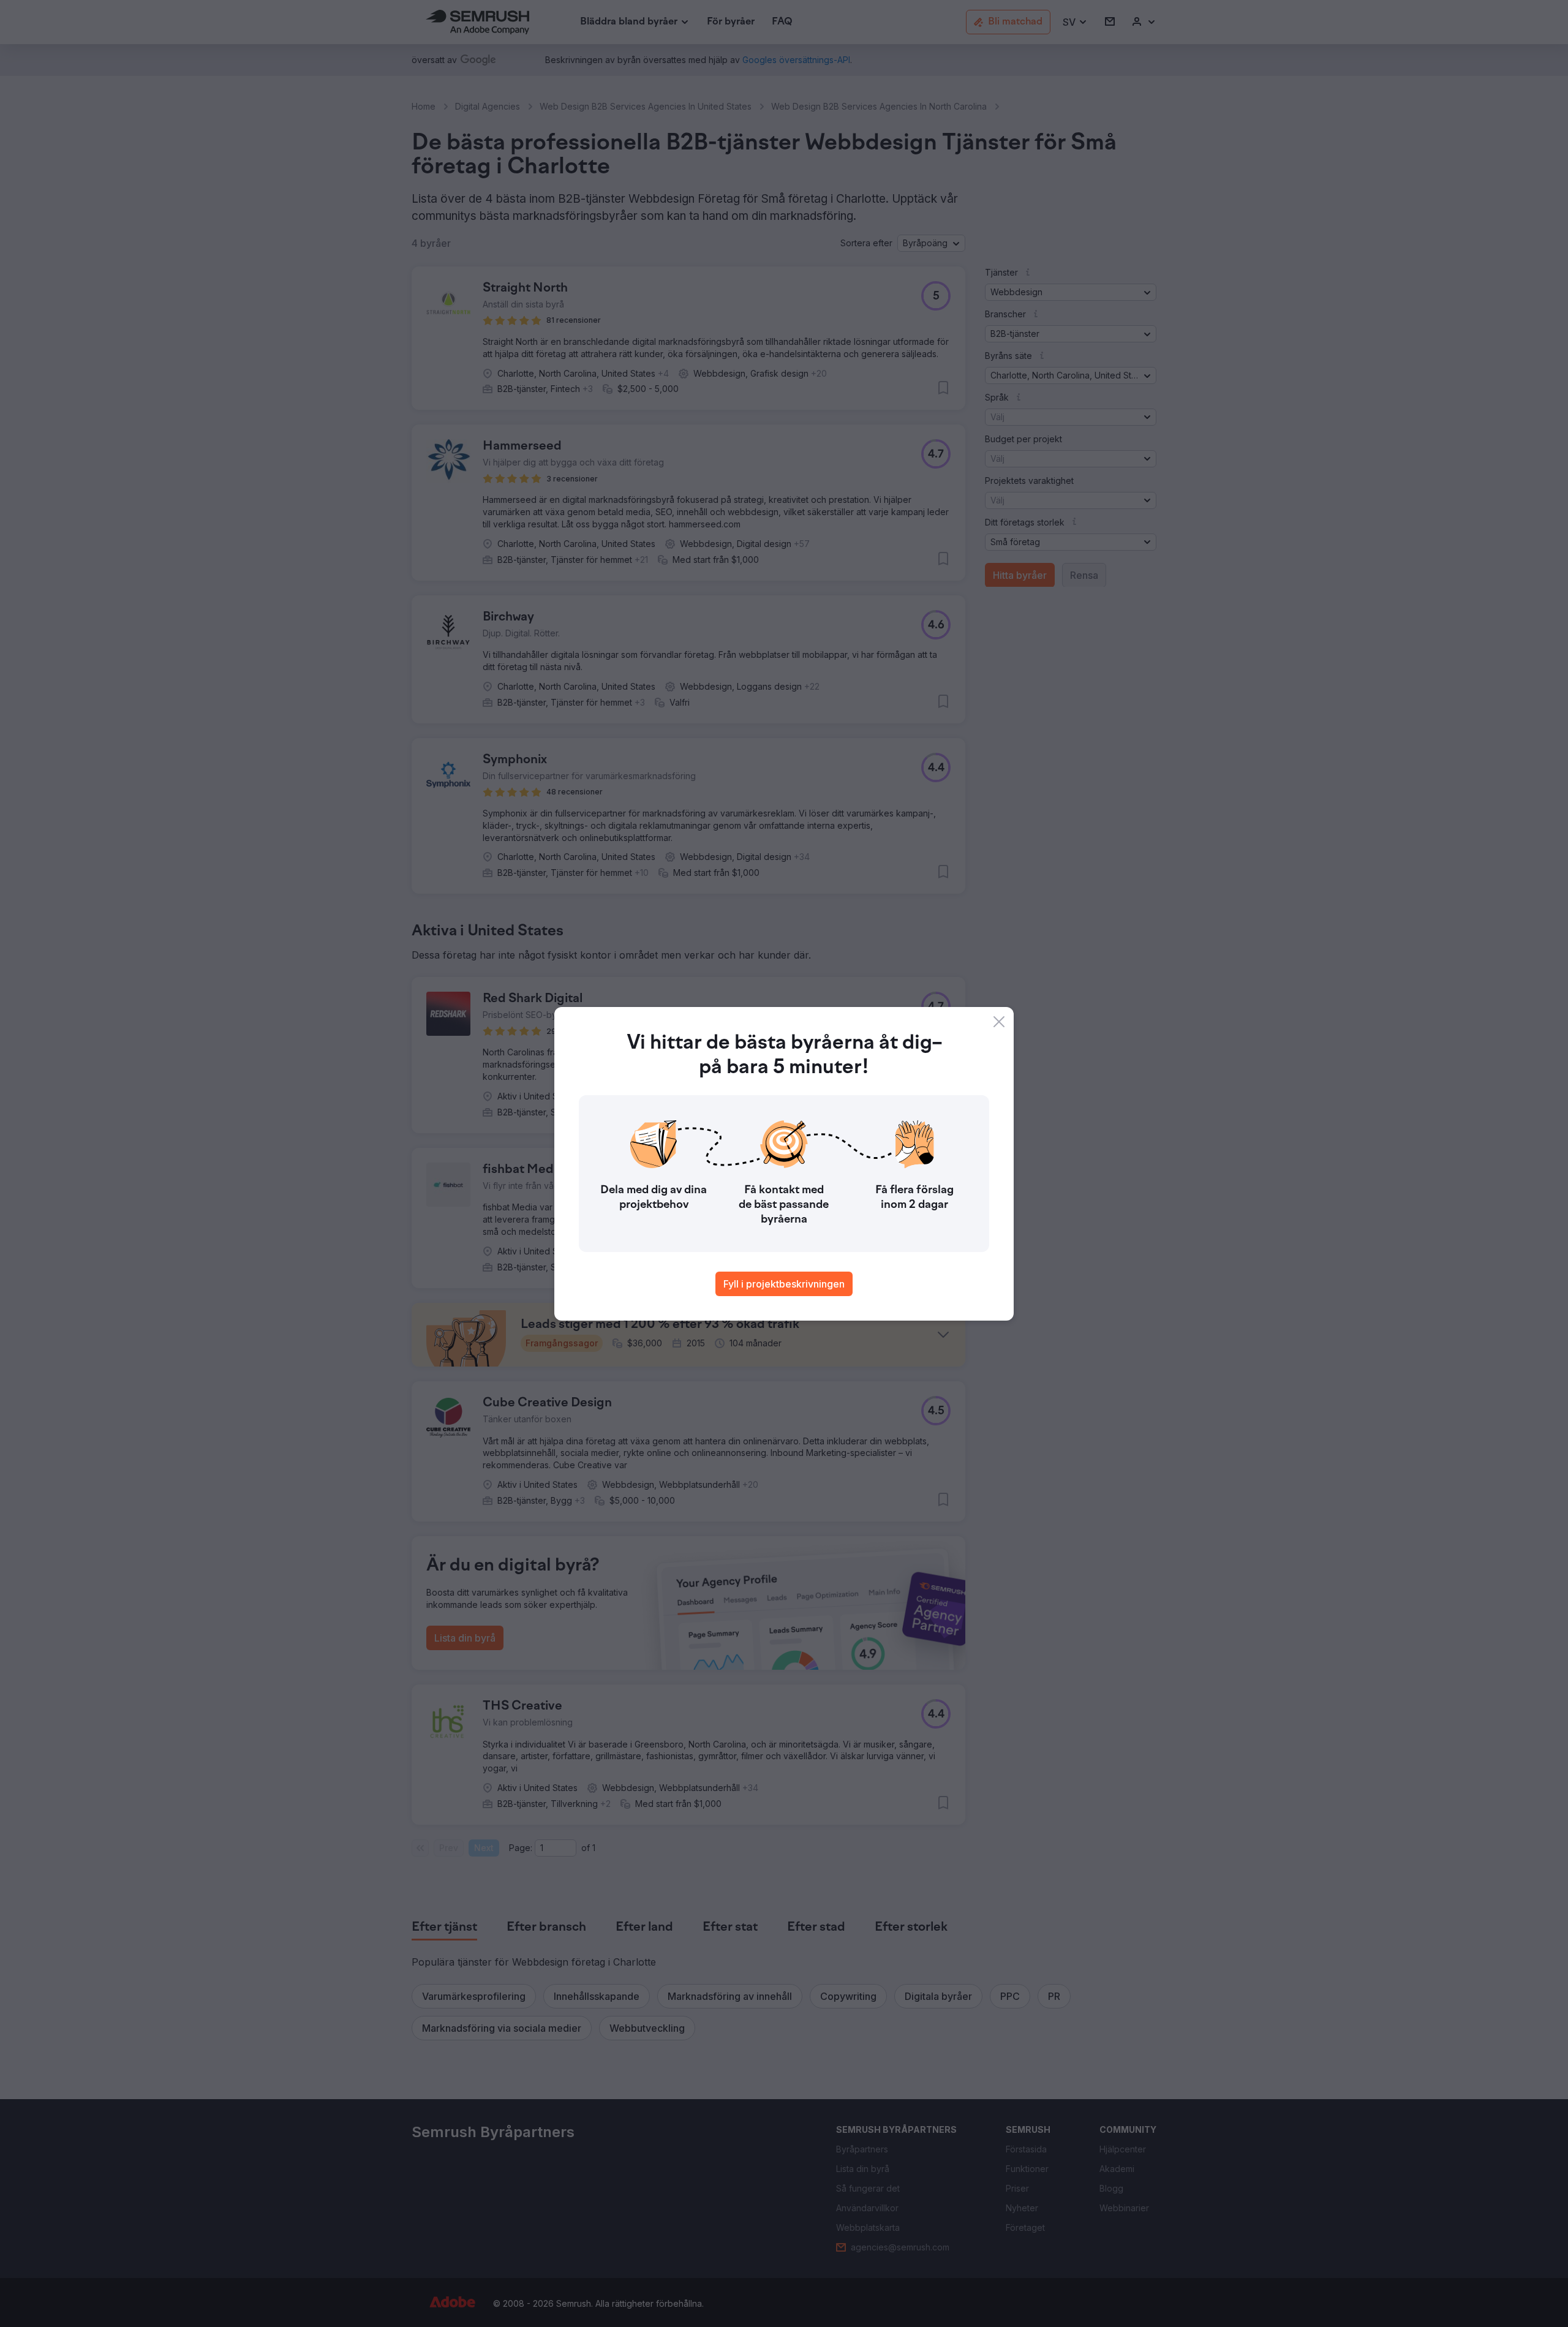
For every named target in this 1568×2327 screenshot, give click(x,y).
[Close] (999, 1022)
